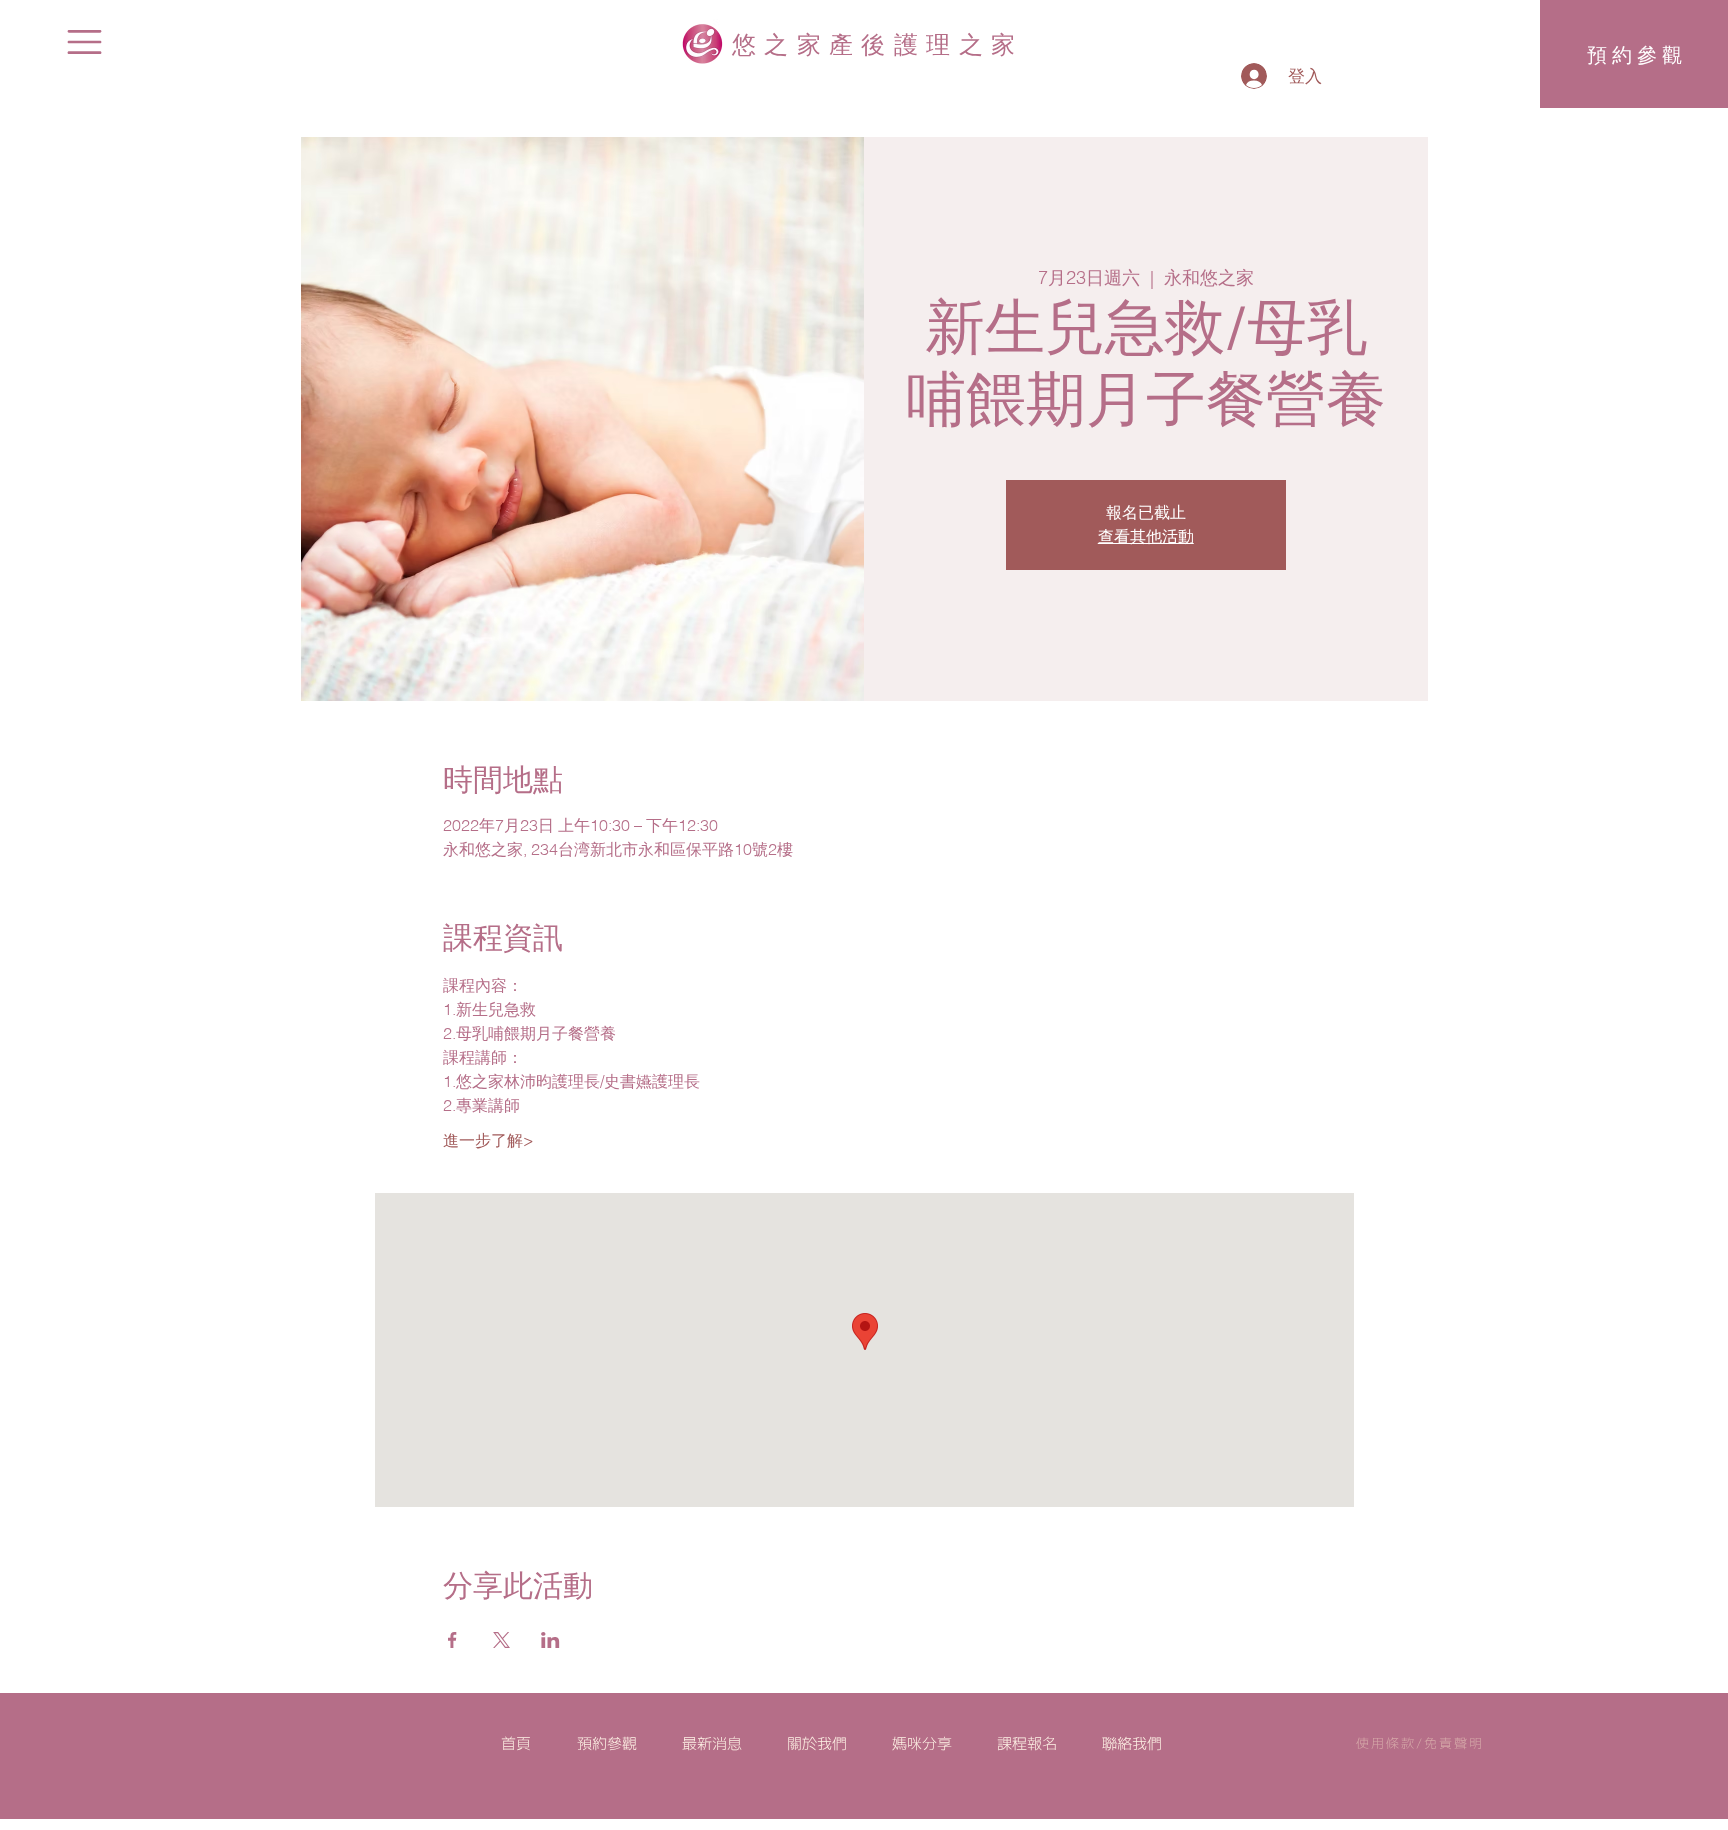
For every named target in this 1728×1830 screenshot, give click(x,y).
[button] (84, 42)
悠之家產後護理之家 (878, 43)
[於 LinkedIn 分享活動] (550, 1640)
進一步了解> (488, 1140)
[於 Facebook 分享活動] (452, 1640)
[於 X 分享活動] (501, 1640)
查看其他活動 (1146, 537)
